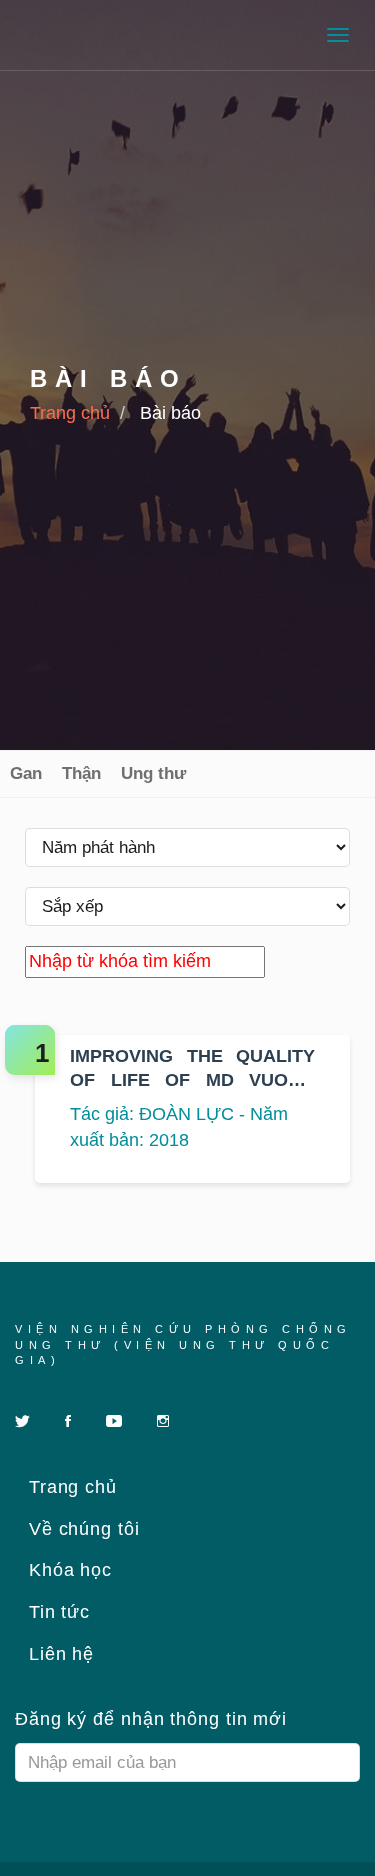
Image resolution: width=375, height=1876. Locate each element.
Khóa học (67, 1570)
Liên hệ (58, 1654)
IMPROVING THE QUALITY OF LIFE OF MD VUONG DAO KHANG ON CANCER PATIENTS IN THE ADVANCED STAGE (192, 1069)
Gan (26, 773)
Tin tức (56, 1612)
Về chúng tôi (81, 1529)
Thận (81, 773)
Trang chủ (70, 413)
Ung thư (153, 773)
